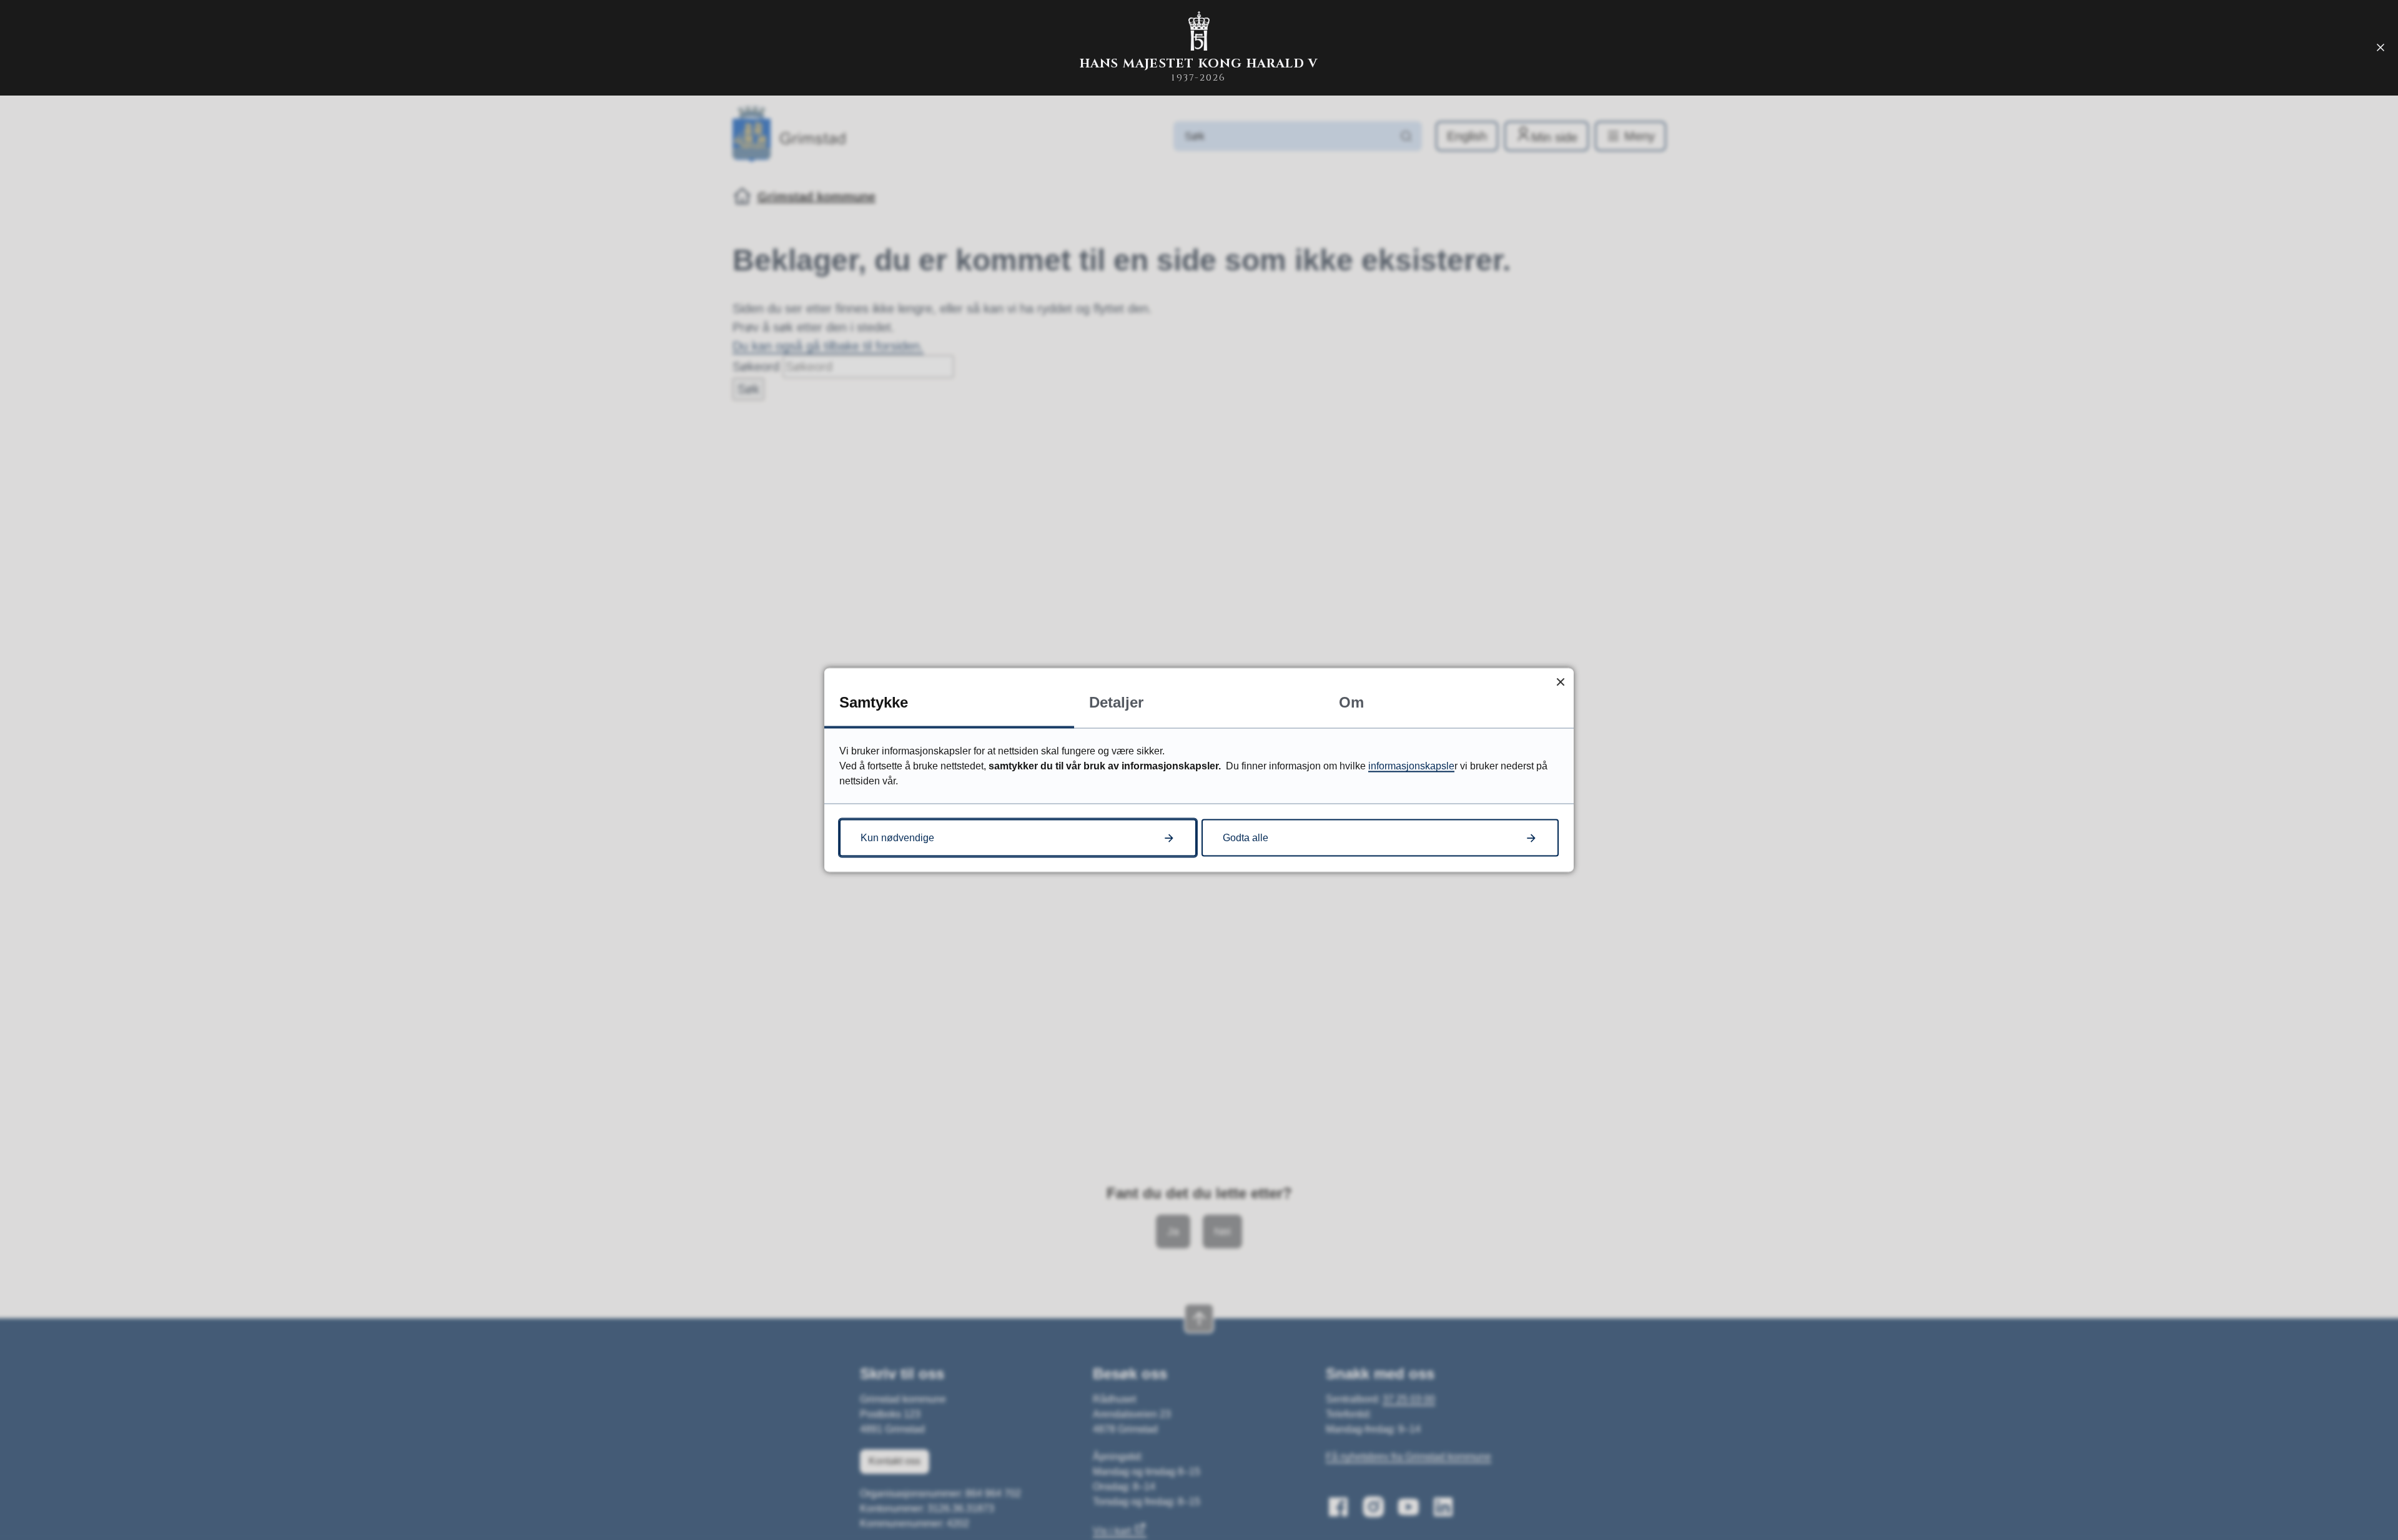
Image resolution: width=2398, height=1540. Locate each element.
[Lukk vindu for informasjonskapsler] (1560, 682)
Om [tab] (1351, 702)
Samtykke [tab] (874, 702)
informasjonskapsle (1411, 766)
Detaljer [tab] (1116, 702)
